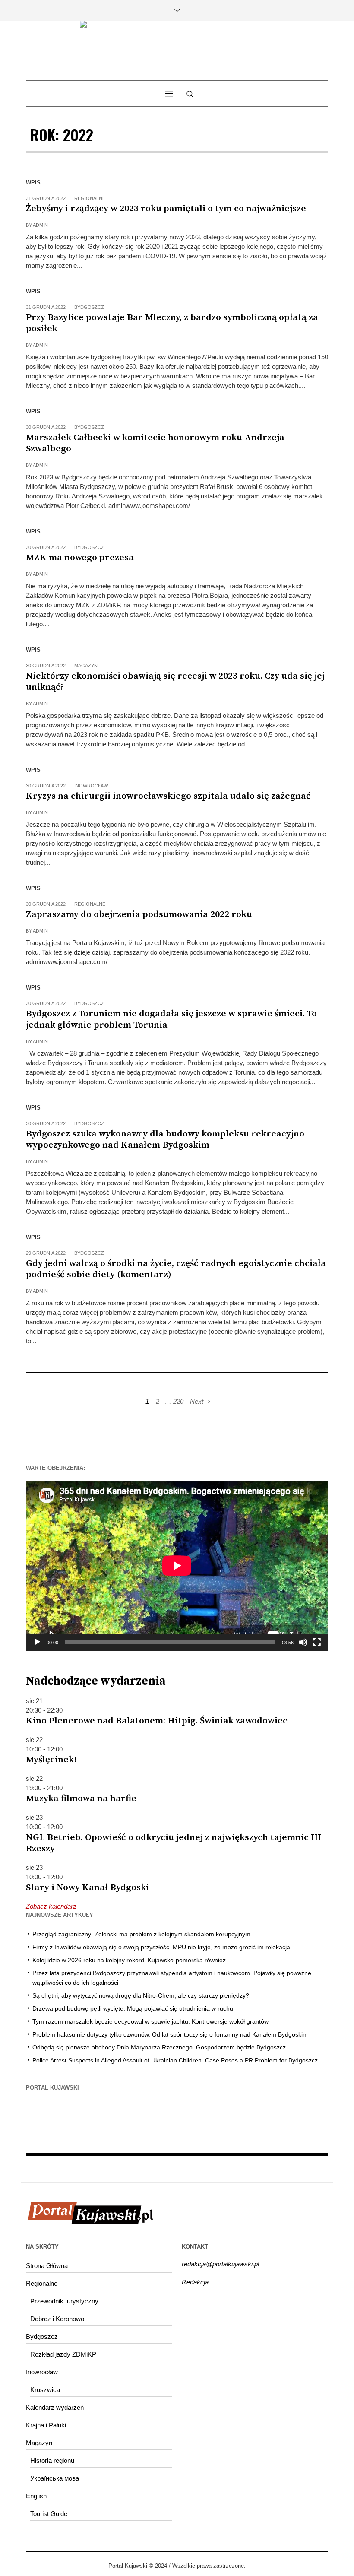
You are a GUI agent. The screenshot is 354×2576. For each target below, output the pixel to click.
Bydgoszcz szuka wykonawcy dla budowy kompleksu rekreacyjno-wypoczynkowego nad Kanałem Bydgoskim (167, 1139)
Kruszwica (45, 2390)
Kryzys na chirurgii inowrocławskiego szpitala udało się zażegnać (168, 796)
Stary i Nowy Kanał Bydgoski (87, 1888)
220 (178, 1401)
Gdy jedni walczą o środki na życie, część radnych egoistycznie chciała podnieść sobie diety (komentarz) (176, 1269)
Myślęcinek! (51, 1760)
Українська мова (55, 2478)
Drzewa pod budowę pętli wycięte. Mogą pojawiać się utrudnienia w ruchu (133, 2008)
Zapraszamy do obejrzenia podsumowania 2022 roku (139, 914)
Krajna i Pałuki (46, 2425)
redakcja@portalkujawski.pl (220, 2264)
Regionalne (90, 198)
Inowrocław (91, 786)
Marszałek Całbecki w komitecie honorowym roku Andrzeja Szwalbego (155, 443)
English (36, 2496)
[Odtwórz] (37, 1642)
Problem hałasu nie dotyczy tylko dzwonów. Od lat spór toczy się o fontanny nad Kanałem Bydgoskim (170, 2034)
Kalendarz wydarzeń (55, 2407)
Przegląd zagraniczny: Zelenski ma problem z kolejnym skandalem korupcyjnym (141, 1934)
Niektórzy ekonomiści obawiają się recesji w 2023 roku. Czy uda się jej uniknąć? (175, 682)
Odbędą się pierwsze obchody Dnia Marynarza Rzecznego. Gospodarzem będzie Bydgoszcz (159, 2047)
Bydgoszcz (89, 307)
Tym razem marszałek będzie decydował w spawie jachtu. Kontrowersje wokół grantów (150, 2021)
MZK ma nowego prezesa (80, 558)
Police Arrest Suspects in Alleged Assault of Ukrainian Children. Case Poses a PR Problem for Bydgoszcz (175, 2060)
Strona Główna (47, 2266)
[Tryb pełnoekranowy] (317, 1642)
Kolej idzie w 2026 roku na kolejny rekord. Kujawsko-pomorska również (129, 1960)
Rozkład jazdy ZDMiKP (63, 2354)
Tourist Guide (49, 2514)
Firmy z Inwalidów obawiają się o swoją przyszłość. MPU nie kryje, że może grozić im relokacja (161, 1947)
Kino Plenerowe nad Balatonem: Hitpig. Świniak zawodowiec (157, 1721)
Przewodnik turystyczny (64, 2301)
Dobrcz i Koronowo (57, 2319)
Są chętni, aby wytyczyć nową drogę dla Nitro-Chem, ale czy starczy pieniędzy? (141, 1995)
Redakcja (195, 2282)
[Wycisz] (303, 1642)
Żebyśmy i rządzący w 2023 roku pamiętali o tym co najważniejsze (166, 209)
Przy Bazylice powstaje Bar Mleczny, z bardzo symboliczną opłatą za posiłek (172, 323)
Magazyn (86, 666)
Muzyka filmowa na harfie (81, 1799)
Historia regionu (52, 2460)
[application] (177, 1566)
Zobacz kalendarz (51, 1906)
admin (40, 225)
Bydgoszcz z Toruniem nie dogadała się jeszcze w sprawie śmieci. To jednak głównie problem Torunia (171, 1019)
